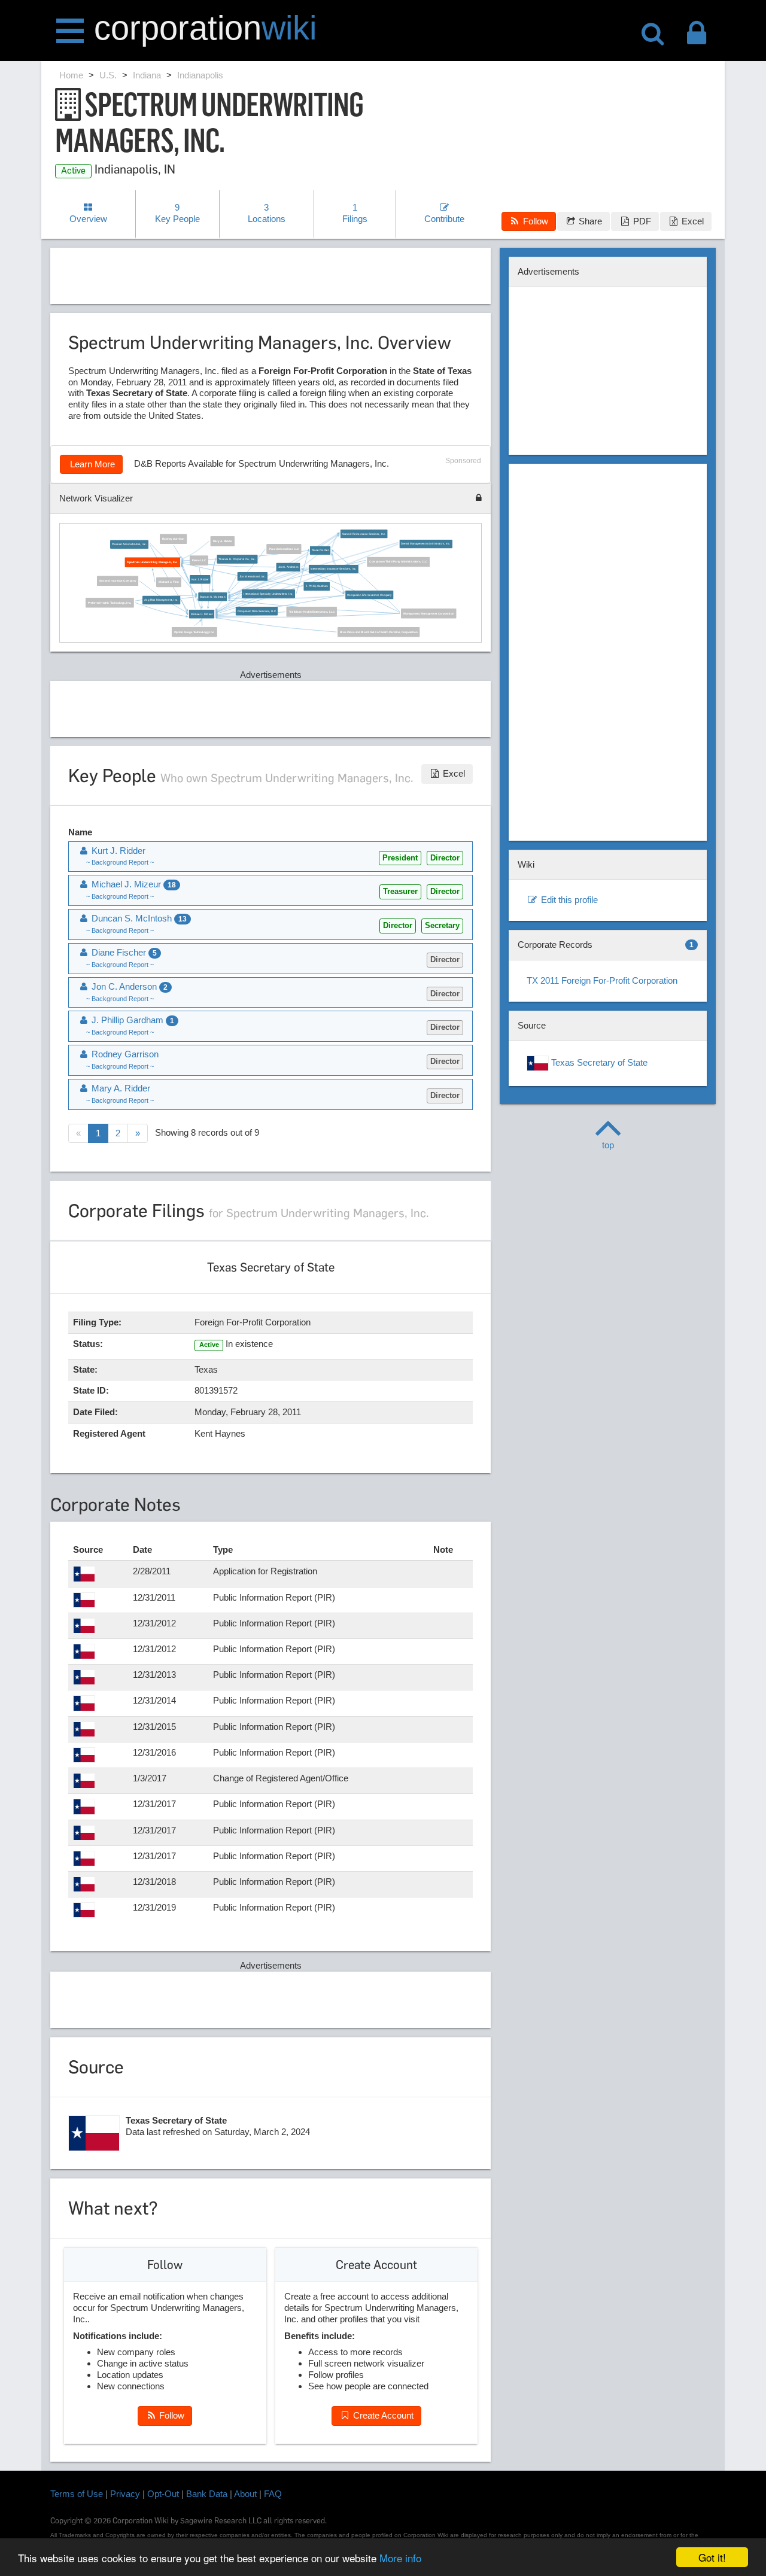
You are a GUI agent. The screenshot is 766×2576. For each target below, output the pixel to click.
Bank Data (207, 2494)
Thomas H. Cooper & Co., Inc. (238, 559)
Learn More (91, 464)
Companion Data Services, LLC (257, 611)
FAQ (273, 2494)
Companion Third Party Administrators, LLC (399, 562)
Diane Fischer (321, 551)
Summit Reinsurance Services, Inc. (364, 534)
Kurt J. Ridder (200, 580)
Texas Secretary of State (598, 1062)
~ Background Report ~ (120, 862)
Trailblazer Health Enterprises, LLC (312, 612)
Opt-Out (163, 2494)
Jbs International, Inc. (253, 577)
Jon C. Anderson (288, 568)
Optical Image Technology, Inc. (194, 632)
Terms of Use (77, 2494)
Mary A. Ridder (223, 541)
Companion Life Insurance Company (370, 595)
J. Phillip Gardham (317, 587)
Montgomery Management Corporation (428, 614)
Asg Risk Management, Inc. (161, 600)
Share (589, 221)
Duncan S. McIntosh (213, 597)
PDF (641, 221)
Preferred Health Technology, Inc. (110, 603)
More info (400, 2558)
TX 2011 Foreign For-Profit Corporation (602, 980)
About (245, 2494)
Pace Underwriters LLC (284, 549)
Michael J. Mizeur (202, 614)
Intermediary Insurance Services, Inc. (334, 569)
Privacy (125, 2494)
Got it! (712, 2557)
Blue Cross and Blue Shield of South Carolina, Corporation (379, 632)
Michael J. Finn (169, 583)
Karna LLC (199, 560)
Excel (691, 221)
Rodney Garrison (174, 539)
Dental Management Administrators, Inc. (426, 544)
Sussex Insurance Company (118, 581)
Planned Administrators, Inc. (130, 544)
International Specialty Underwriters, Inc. (269, 594)
